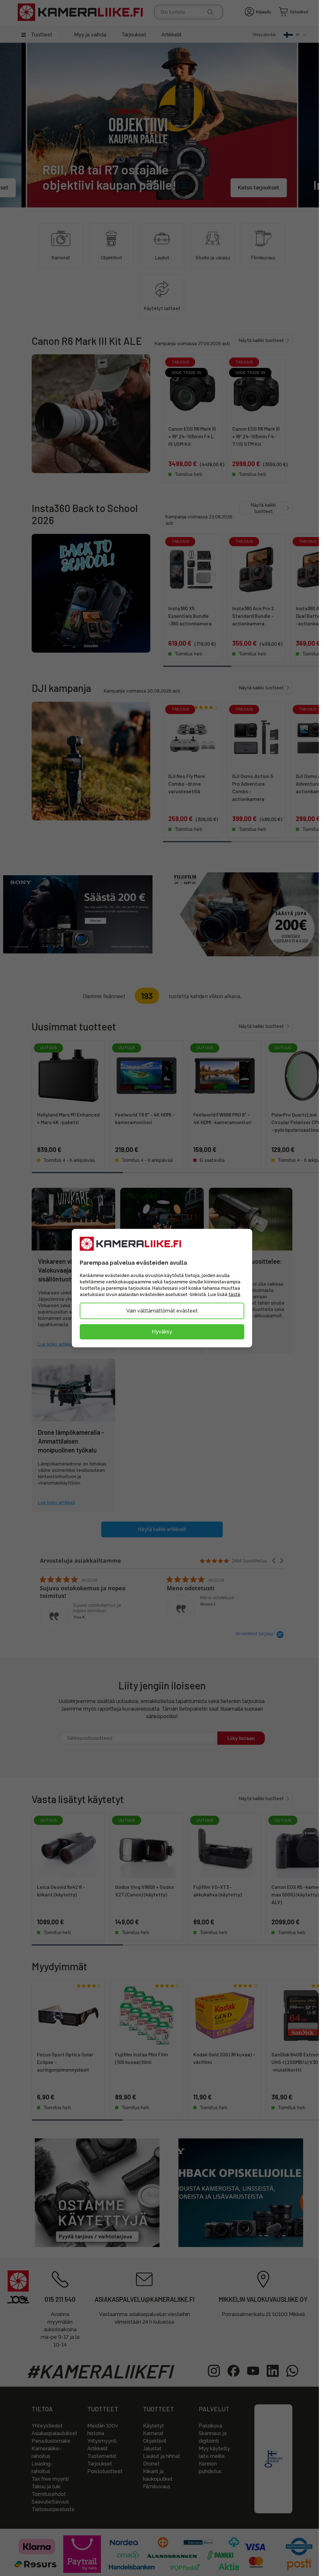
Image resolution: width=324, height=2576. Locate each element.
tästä (232, 1294)
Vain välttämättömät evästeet (159, 1311)
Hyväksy (159, 1332)
